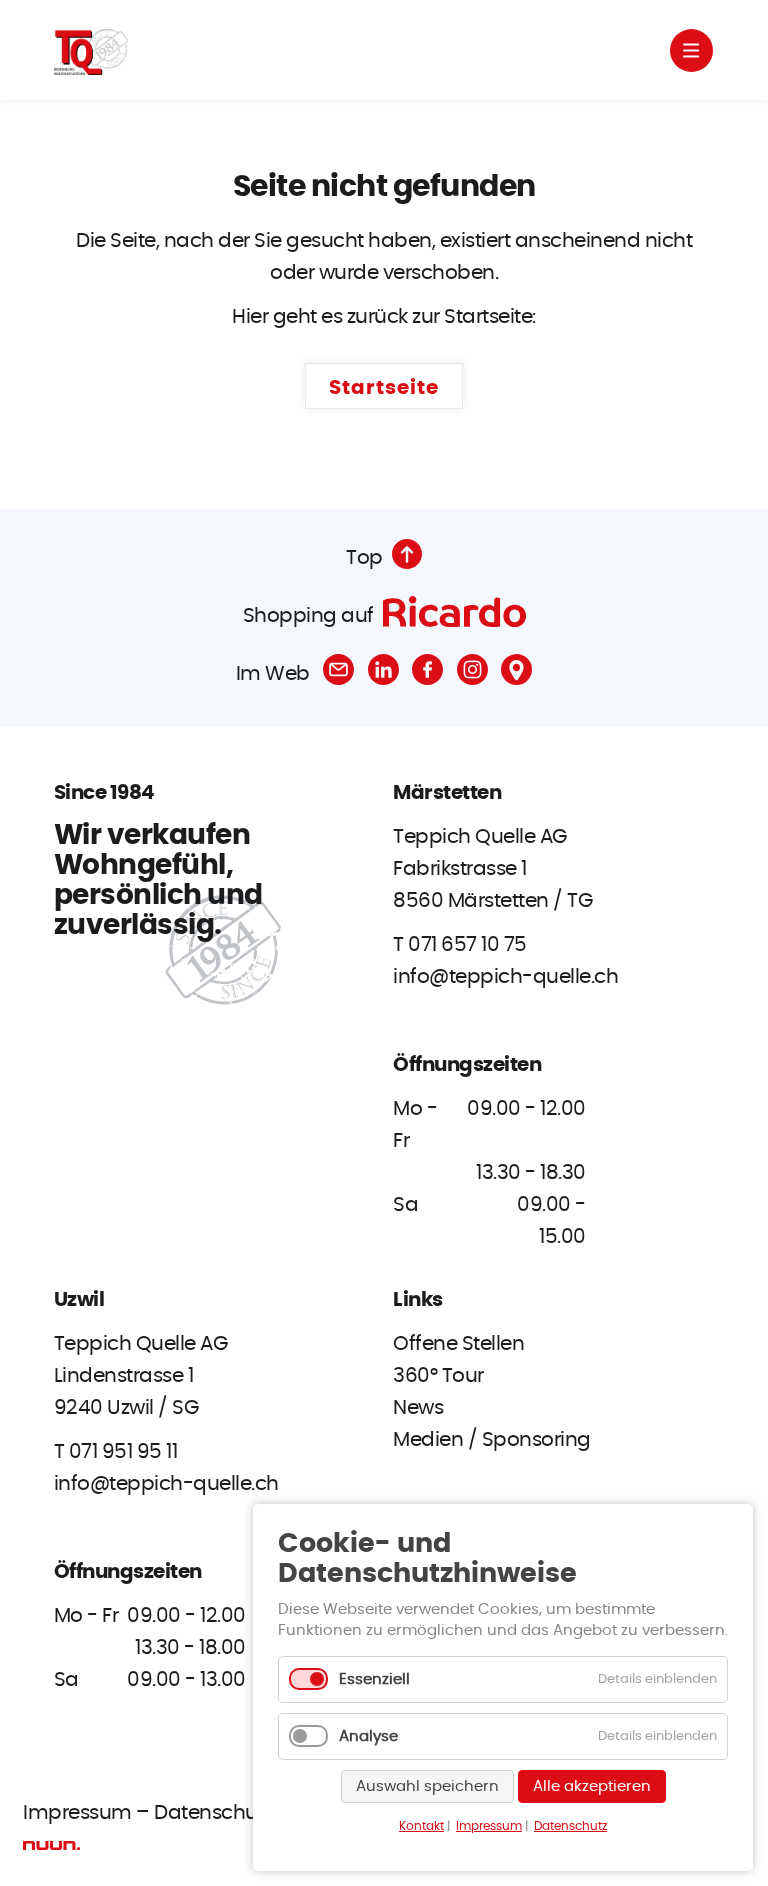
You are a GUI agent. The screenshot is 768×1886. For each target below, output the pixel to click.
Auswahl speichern (427, 1786)
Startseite (384, 388)
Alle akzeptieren (592, 1786)
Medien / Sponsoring (492, 1440)
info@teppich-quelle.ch (505, 977)
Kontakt (421, 1826)
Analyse (368, 1736)
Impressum (77, 1813)
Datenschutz (213, 1813)
